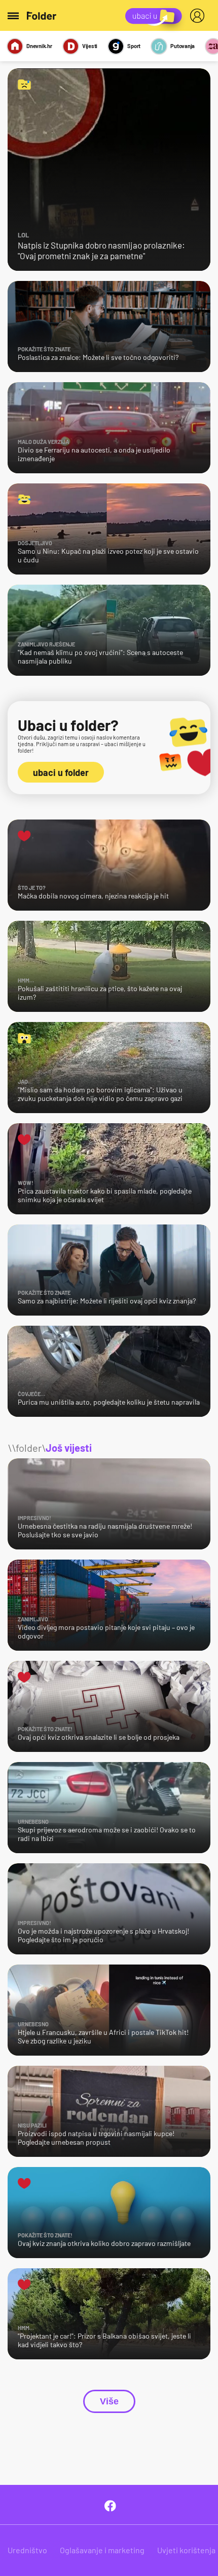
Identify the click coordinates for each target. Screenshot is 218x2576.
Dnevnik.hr (39, 46)
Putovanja (183, 46)
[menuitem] (199, 16)
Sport (134, 46)
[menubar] (199, 16)
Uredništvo (27, 2550)
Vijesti (90, 46)
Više (109, 2401)
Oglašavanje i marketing (102, 2550)
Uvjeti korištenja (186, 2550)
